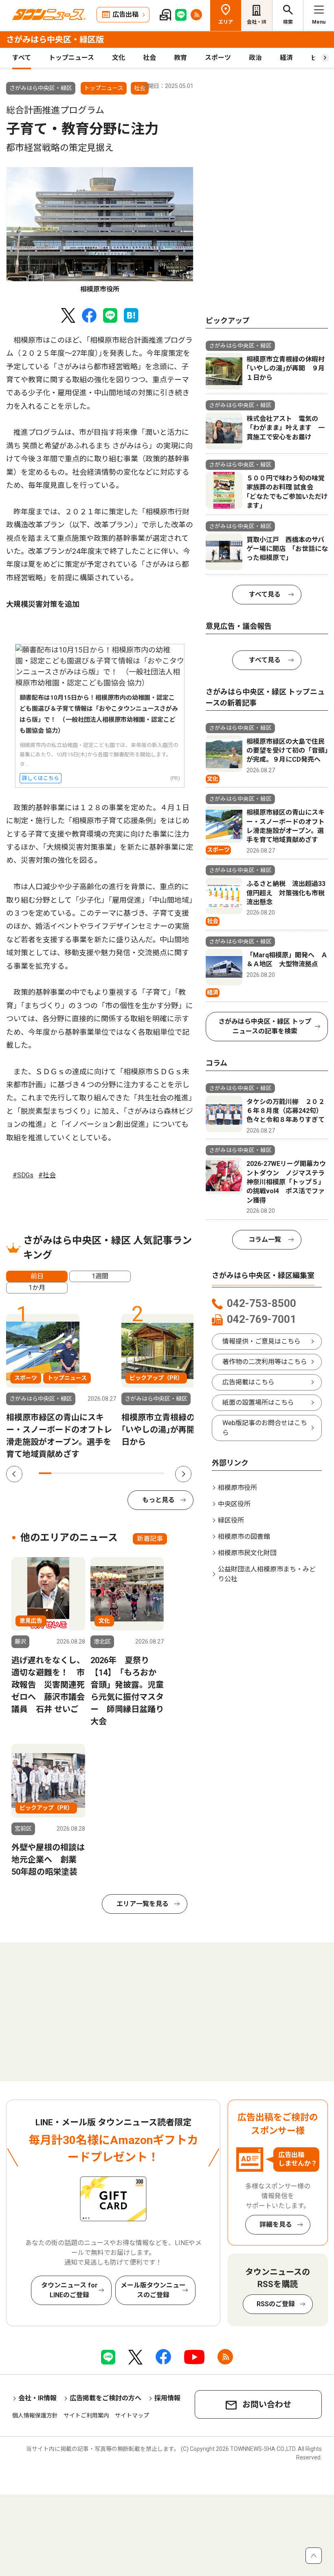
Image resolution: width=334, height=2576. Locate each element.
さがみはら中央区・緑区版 (55, 40)
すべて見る (265, 594)
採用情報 (167, 2398)
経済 (286, 58)
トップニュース (71, 58)
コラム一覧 (265, 1240)
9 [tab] (146, 1473)
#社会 (47, 1175)
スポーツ (218, 58)
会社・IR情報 (37, 2398)
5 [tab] (95, 1473)
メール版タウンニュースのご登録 (153, 2290)
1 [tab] (45, 1473)
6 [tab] (108, 1473)
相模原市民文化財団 (247, 1553)
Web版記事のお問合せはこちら (265, 1428)
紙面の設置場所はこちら (258, 1403)
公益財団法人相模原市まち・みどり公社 (267, 1574)
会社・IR (257, 22)
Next (183, 1474)
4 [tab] (82, 1473)
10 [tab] (158, 1473)
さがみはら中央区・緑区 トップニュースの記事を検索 (265, 1026)
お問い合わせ (267, 2404)
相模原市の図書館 (244, 1537)
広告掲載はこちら (248, 1382)
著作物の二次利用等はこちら (265, 1362)
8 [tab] (133, 1473)
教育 (180, 58)
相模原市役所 (237, 1488)
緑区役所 (231, 1520)
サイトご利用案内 (86, 2415)
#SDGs (23, 1175)
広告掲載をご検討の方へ (105, 2398)
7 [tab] (120, 1473)
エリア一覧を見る (143, 1904)
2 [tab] (58, 1473)
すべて (22, 58)
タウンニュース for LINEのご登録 (69, 2290)
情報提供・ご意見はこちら (261, 1341)
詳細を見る (276, 2225)
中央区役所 (234, 1504)
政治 (255, 58)
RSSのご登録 (276, 2304)
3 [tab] (70, 1473)
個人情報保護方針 (35, 2415)
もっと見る (158, 1500)
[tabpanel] (100, 231)
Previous (14, 1474)
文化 (119, 58)
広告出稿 (125, 14)
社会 (149, 58)
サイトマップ (132, 2415)
